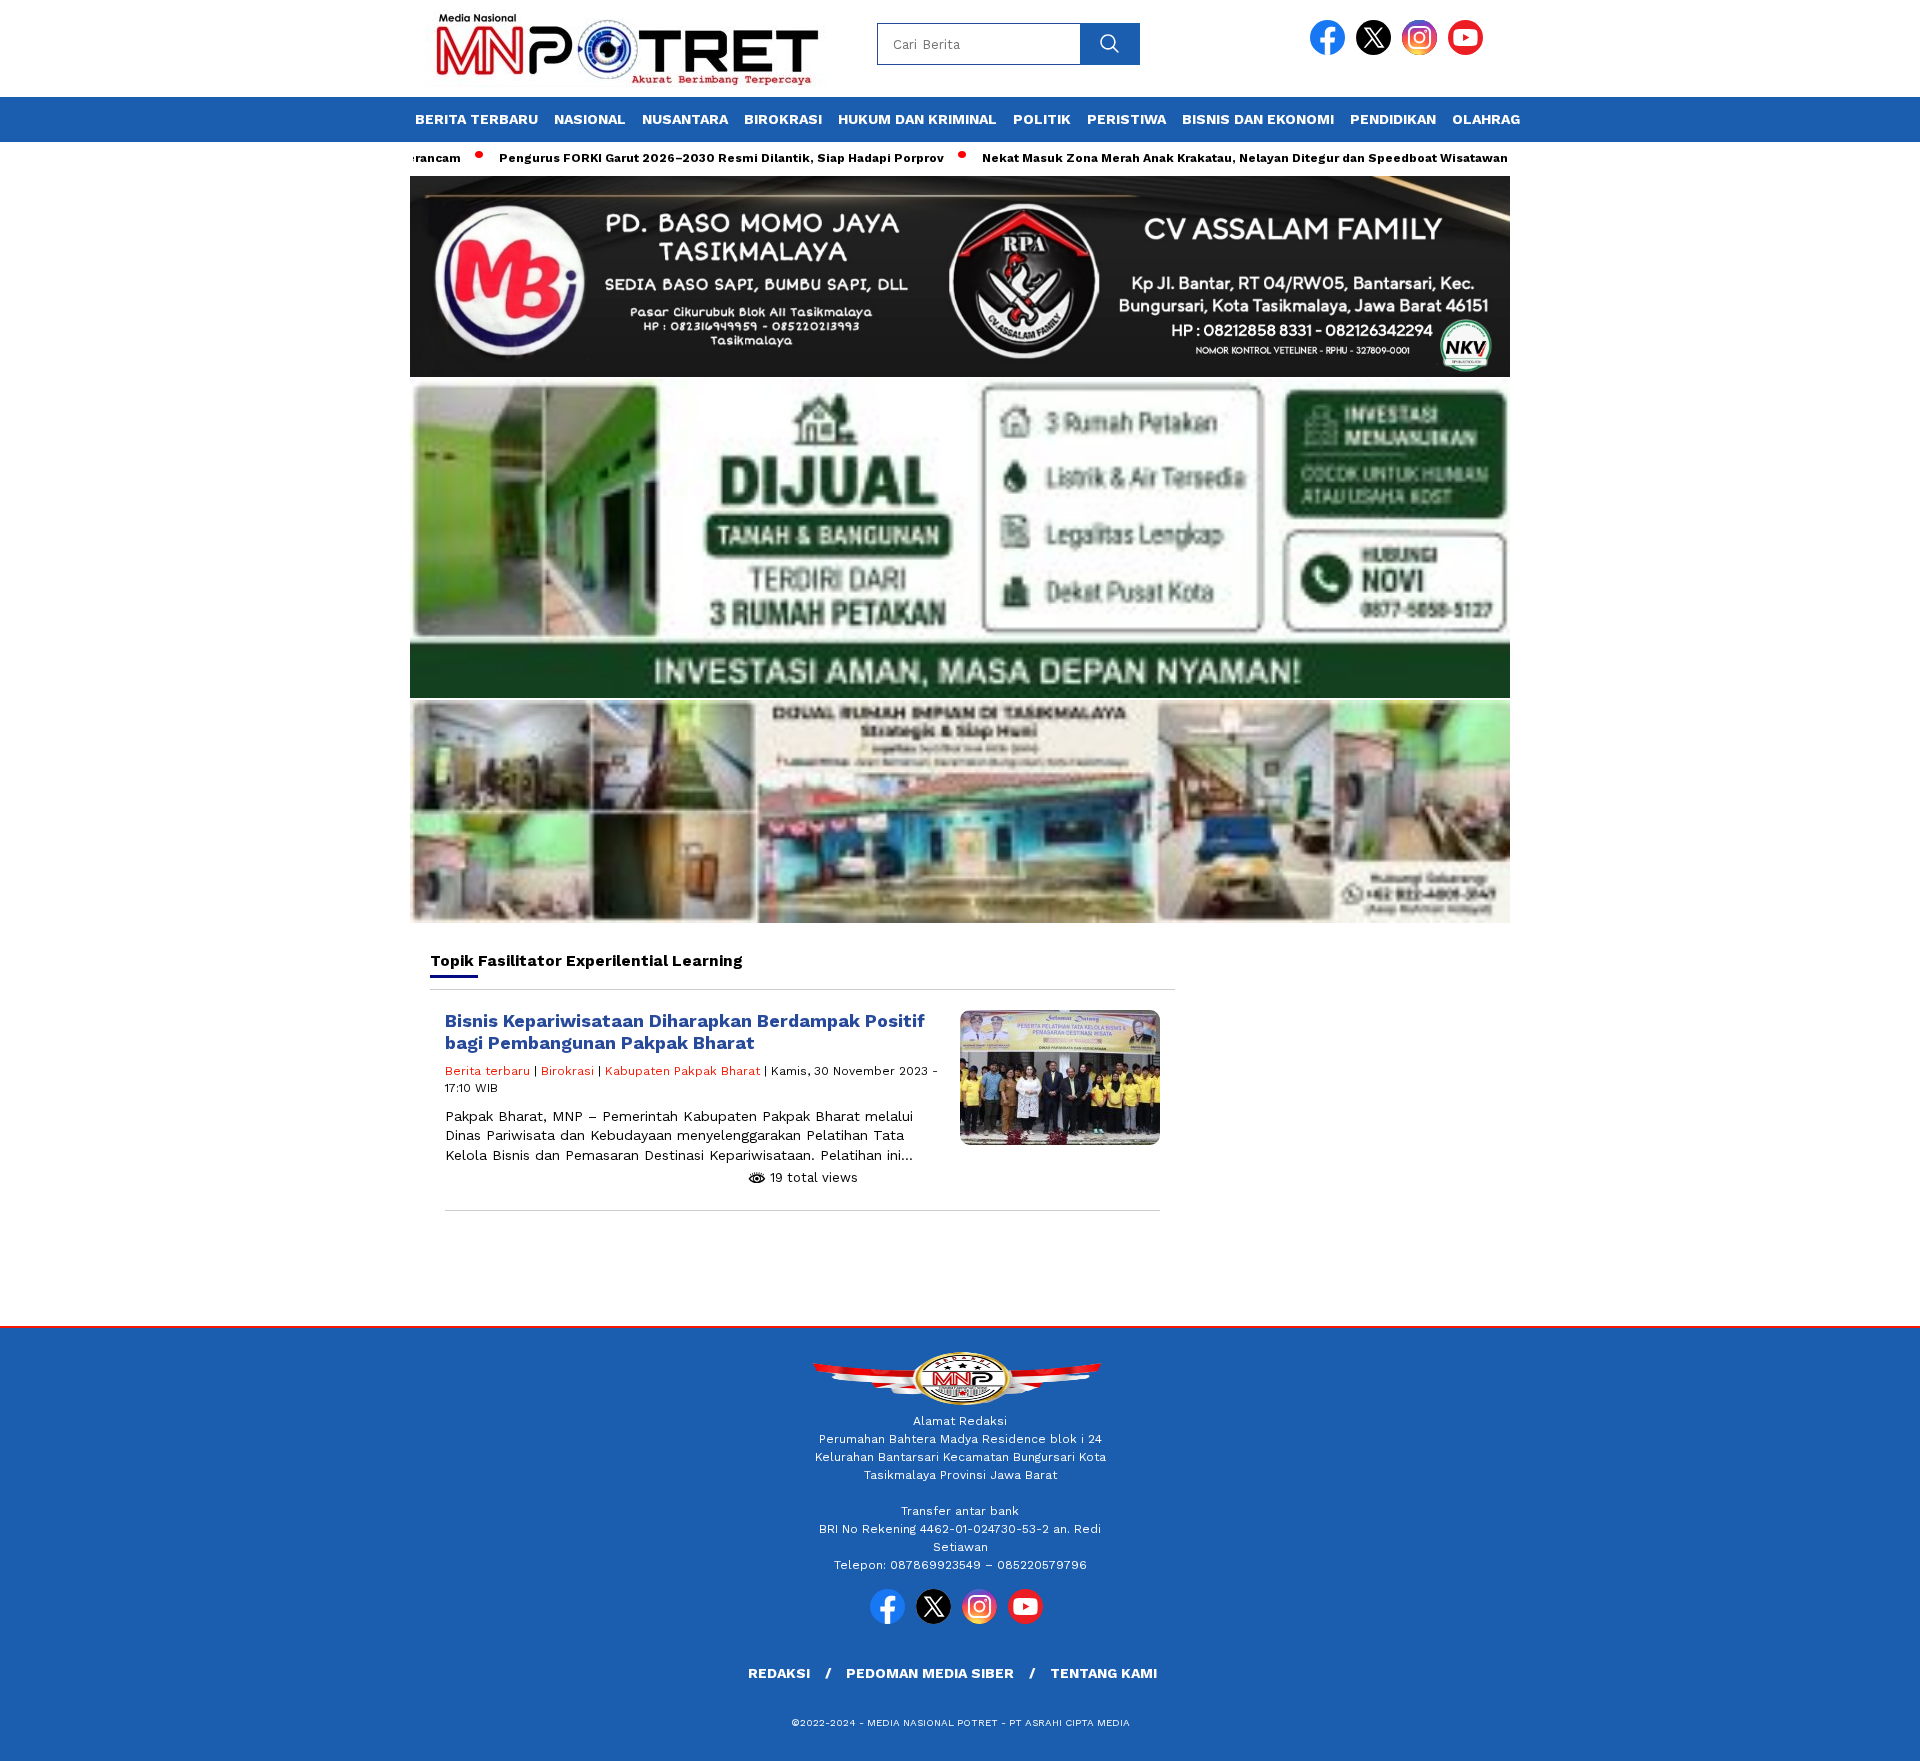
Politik (1042, 119)
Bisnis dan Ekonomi (1258, 119)
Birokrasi (783, 119)
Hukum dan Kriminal (917, 119)
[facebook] (1331, 50)
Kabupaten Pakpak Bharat (682, 1071)
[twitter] (1377, 50)
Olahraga (1490, 119)
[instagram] (1423, 50)
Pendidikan (1393, 119)
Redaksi (779, 1673)
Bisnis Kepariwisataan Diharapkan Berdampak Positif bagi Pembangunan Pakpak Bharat (685, 1031)
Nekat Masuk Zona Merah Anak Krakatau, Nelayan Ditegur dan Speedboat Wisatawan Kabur (1204, 158)
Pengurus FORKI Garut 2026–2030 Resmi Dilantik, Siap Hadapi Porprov (661, 158)
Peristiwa (1126, 119)
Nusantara (685, 119)
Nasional (590, 119)
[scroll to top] (1845, 1730)
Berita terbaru (476, 119)
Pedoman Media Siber (930, 1673)
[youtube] (1469, 50)
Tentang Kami (1103, 1673)
